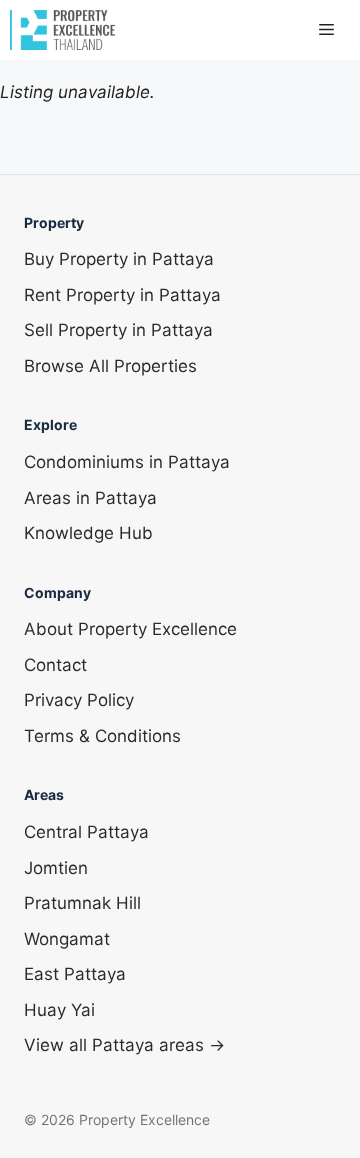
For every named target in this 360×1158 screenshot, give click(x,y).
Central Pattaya (86, 832)
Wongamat (67, 939)
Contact (55, 665)
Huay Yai (59, 1010)
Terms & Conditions (102, 736)
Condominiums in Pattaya (127, 462)
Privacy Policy (79, 700)
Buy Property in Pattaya (119, 259)
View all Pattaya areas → (124, 1045)
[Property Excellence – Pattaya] (62, 30)
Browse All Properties (110, 366)
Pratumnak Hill (82, 903)
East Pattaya (75, 974)
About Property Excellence (130, 629)
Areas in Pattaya (90, 498)
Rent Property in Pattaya (122, 295)
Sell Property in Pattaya (118, 330)
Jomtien (56, 868)
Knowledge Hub (88, 533)
